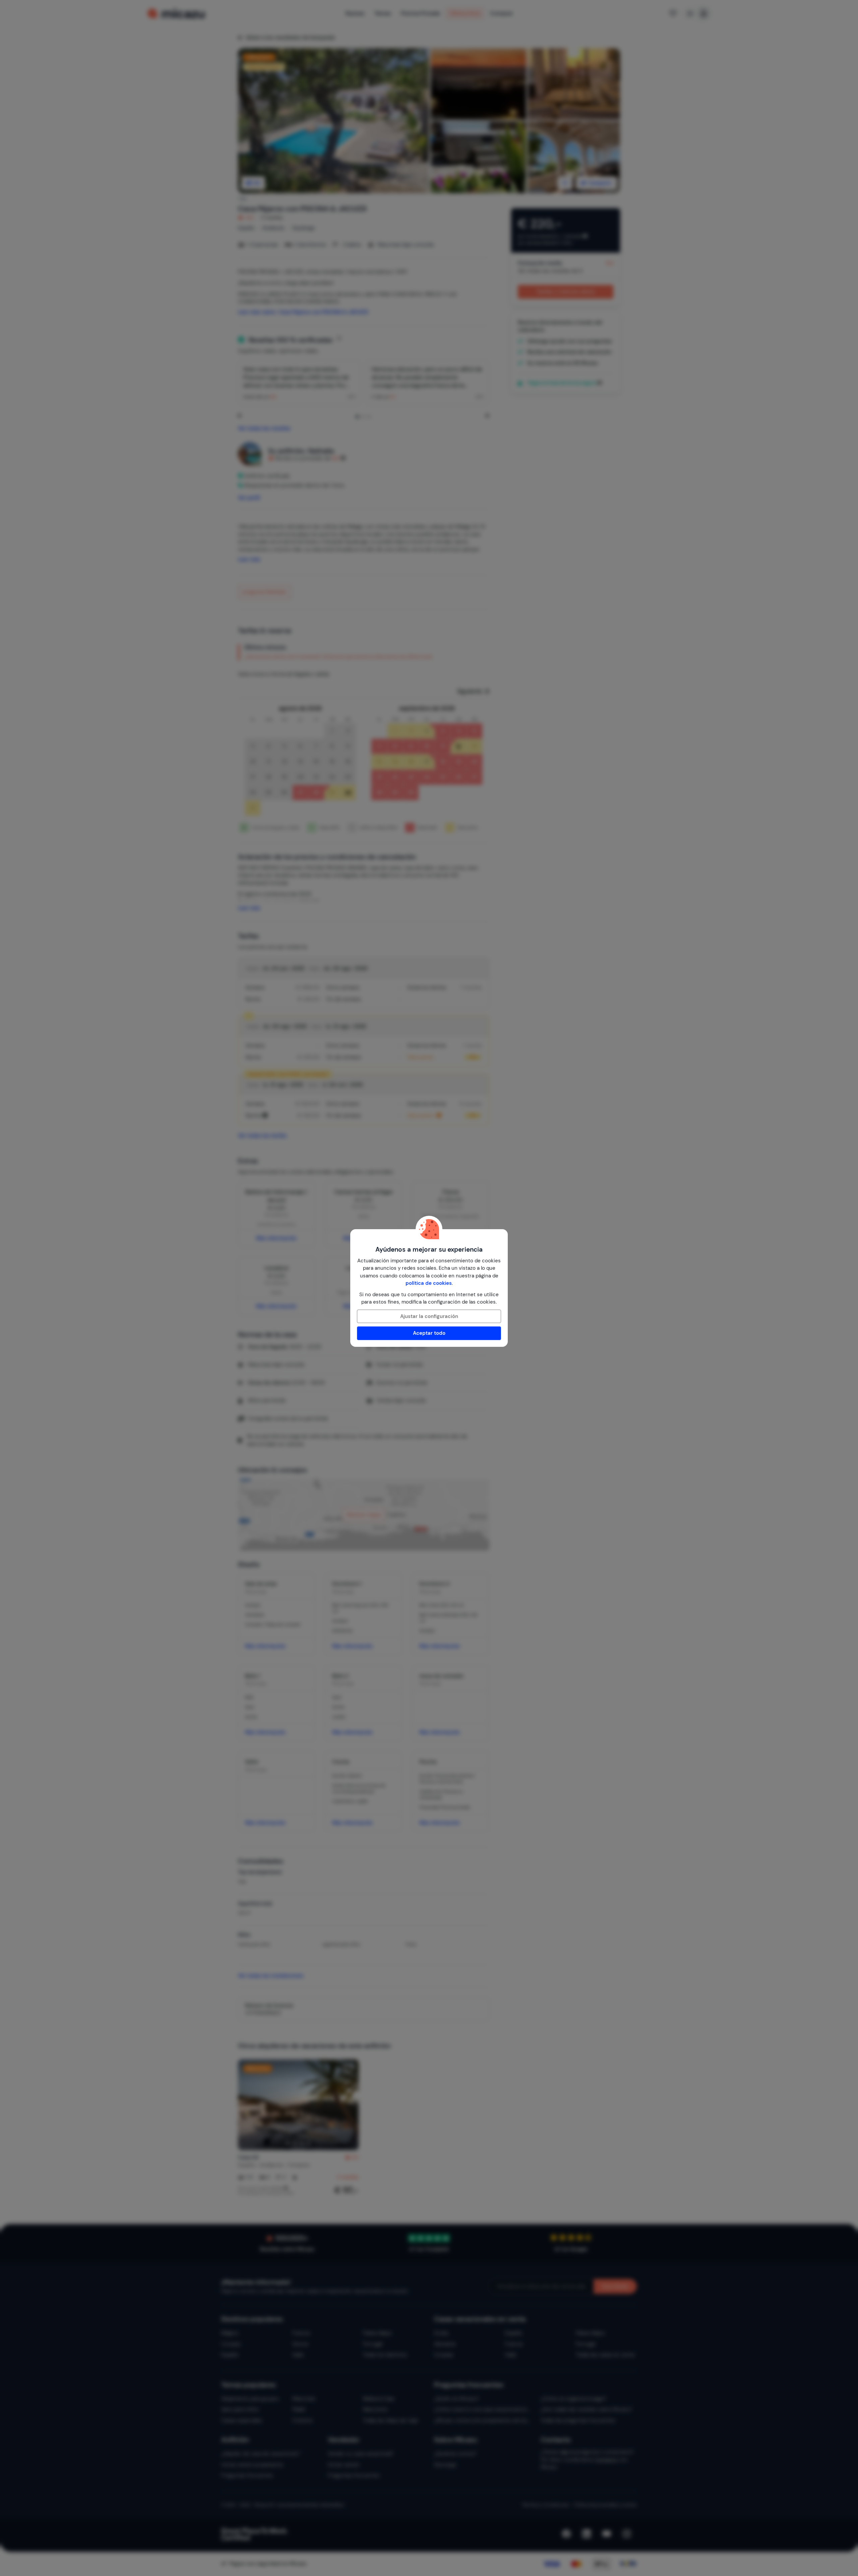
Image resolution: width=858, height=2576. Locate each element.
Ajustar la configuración (429, 1316)
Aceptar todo (429, 1333)
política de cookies (429, 1283)
